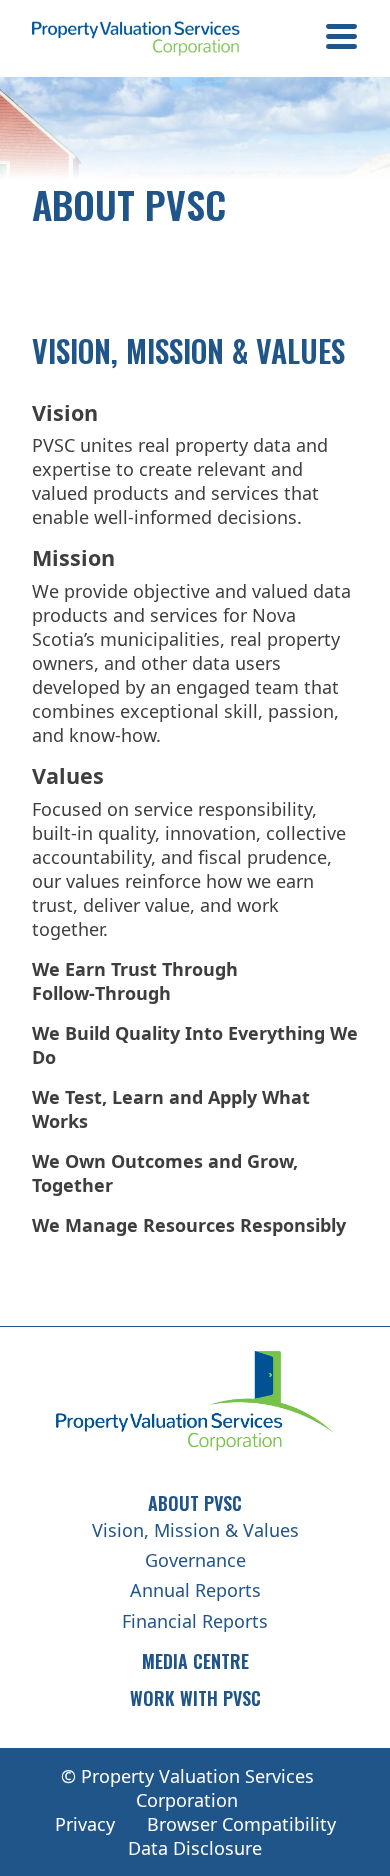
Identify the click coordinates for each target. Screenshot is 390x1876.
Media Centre (195, 1661)
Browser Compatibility (241, 1824)
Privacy (85, 1824)
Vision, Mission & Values (195, 1530)
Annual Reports (195, 1590)
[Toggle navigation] (341, 39)
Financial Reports (195, 1621)
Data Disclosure (195, 1848)
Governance (195, 1560)
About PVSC (195, 1503)
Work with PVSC (195, 1698)
